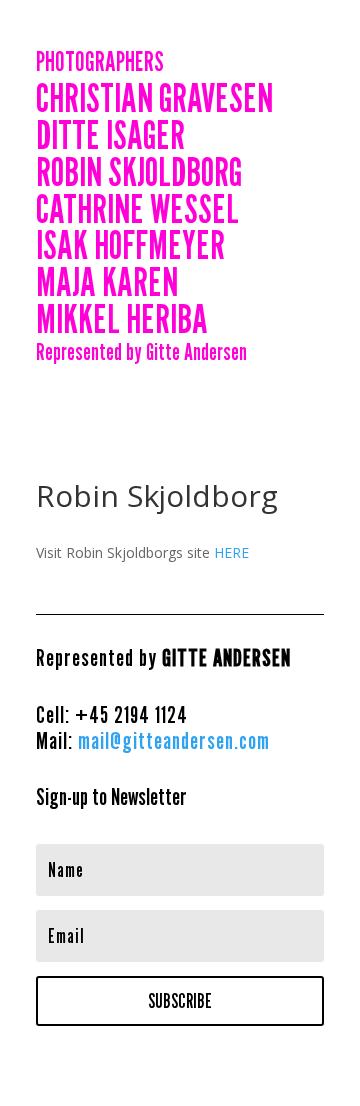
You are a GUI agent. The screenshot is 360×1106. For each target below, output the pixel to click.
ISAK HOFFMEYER (130, 248)
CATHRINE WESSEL (137, 212)
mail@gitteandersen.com (174, 740)
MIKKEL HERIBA (122, 322)
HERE (231, 552)
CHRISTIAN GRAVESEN (154, 101)
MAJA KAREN (107, 285)
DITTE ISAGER (110, 138)
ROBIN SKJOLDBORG (139, 175)
